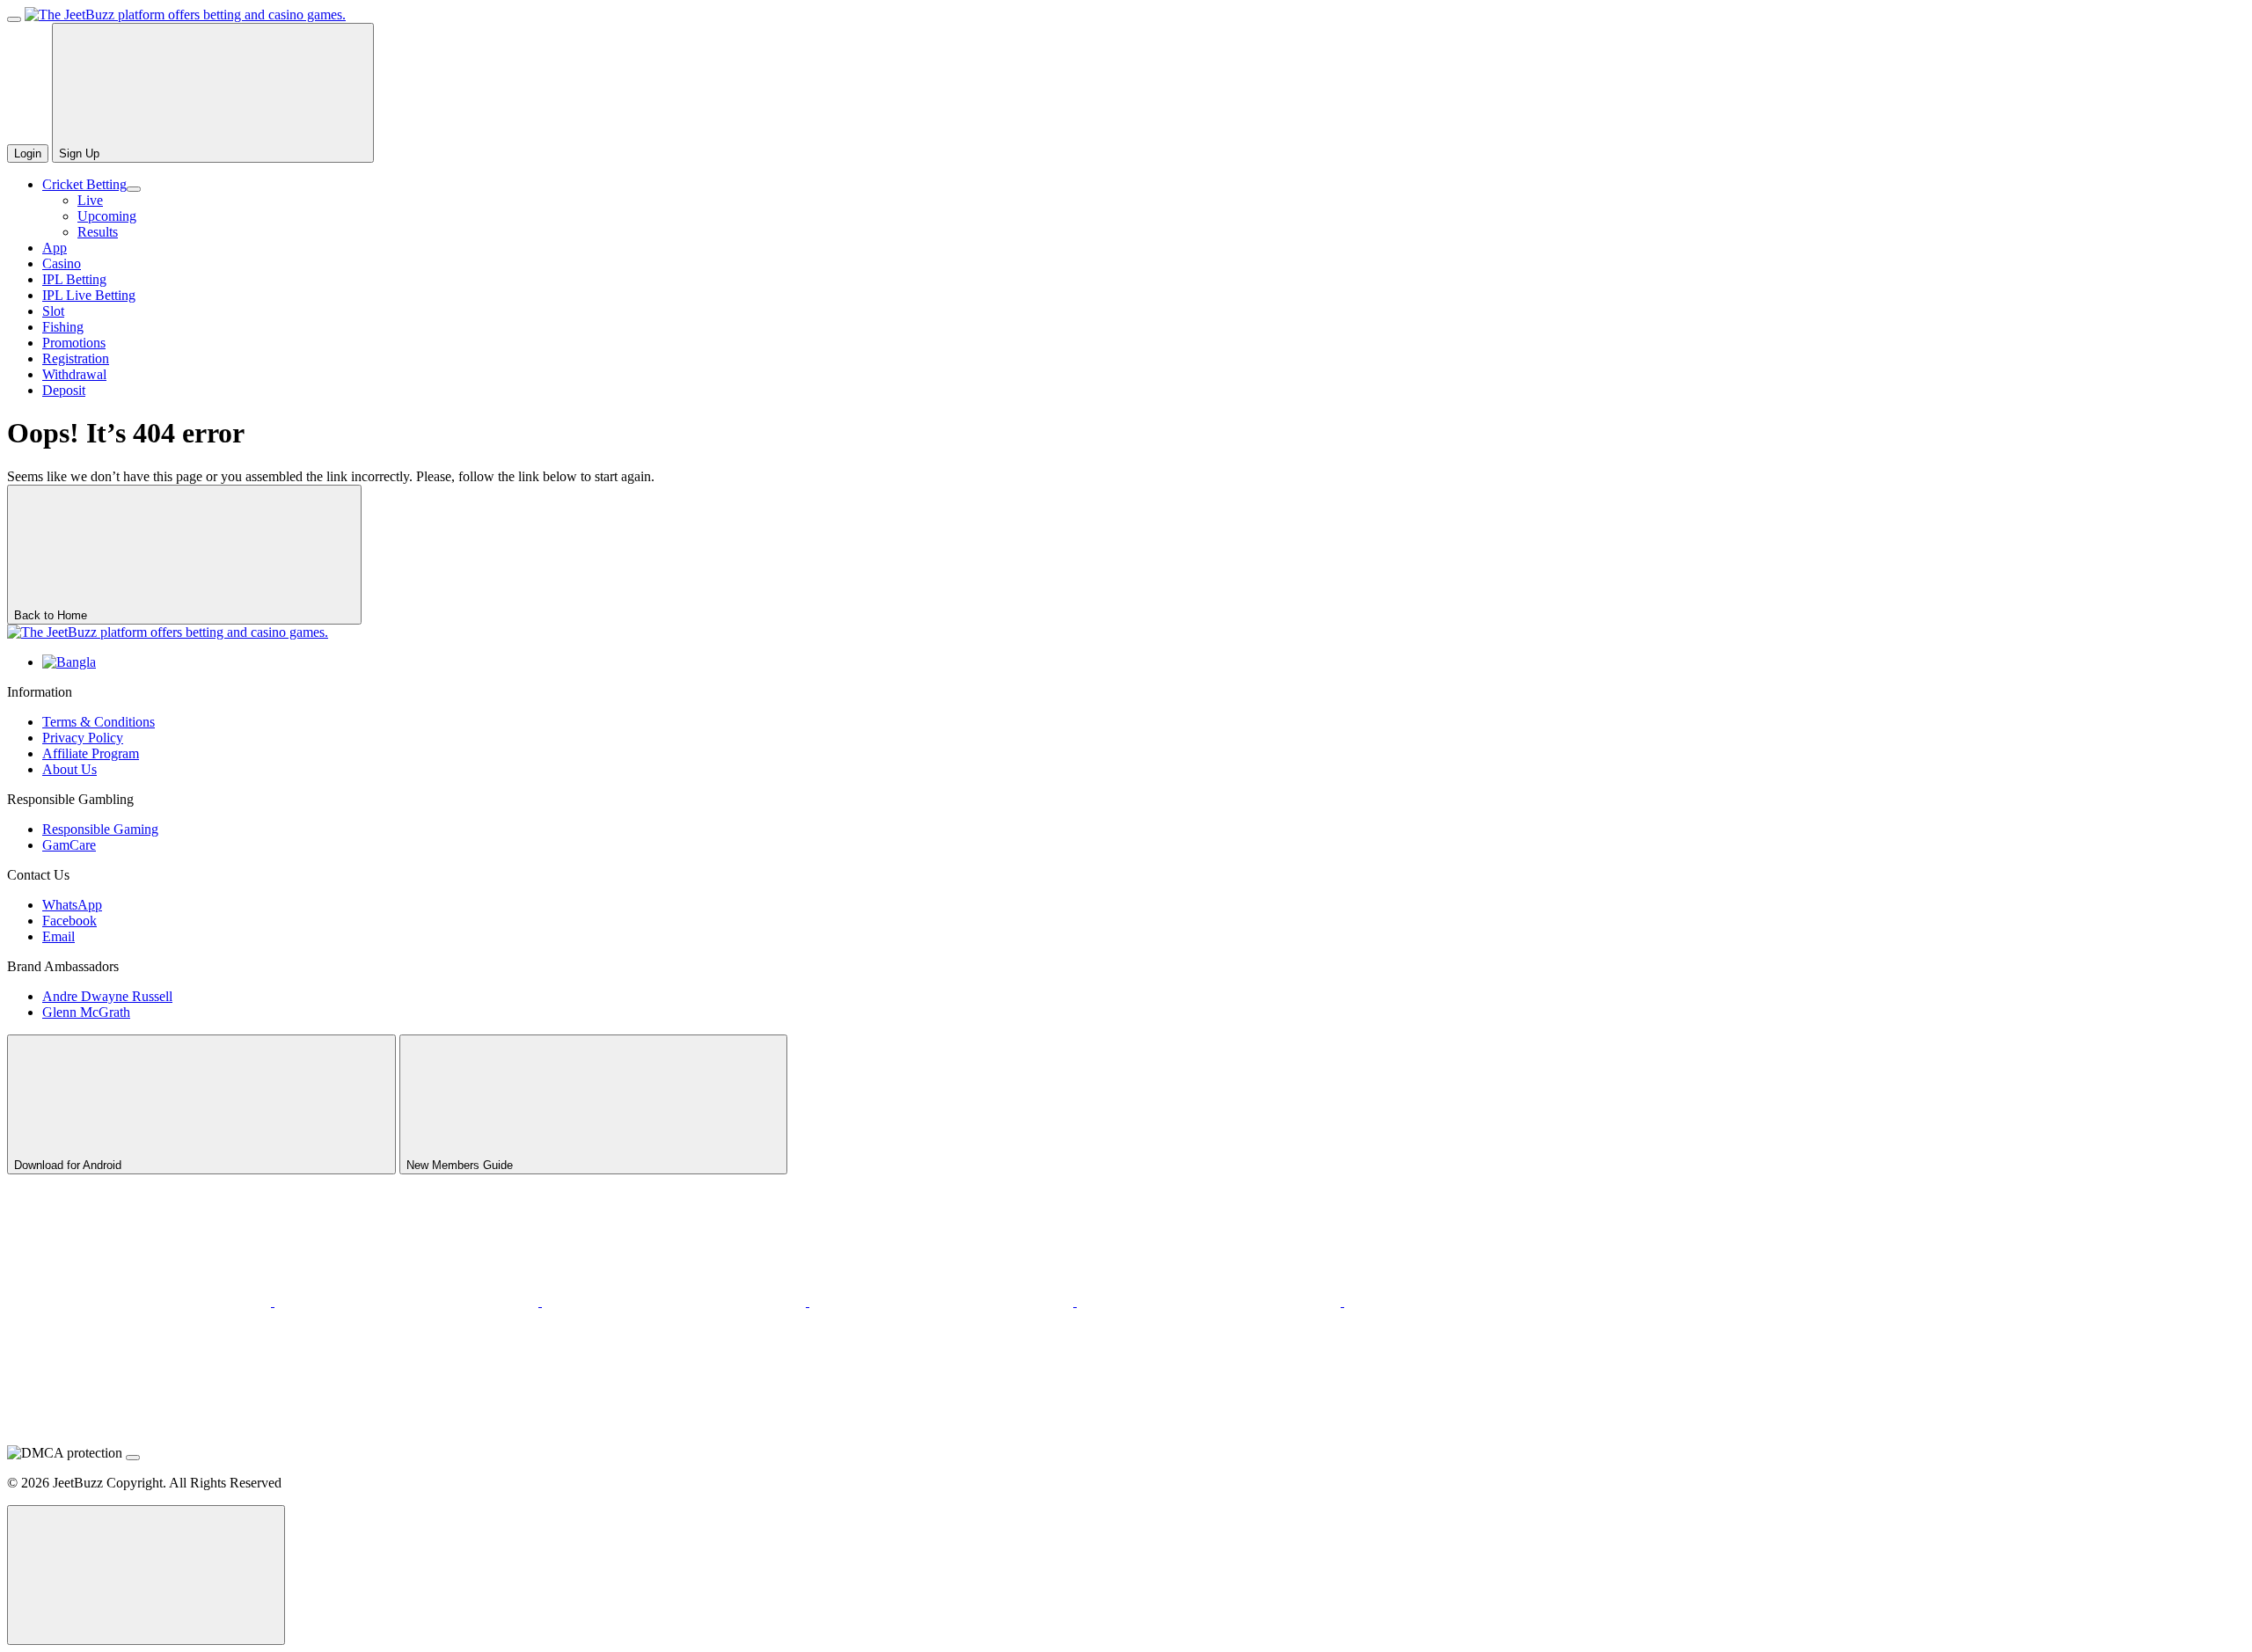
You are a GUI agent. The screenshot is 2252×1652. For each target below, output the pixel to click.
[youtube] (408, 1301)
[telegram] (943, 1301)
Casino (62, 263)
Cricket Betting (84, 184)
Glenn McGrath (86, 1012)
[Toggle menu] (14, 19)
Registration (76, 358)
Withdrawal (74, 374)
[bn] (69, 662)
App (55, 248)
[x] (141, 1301)
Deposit (64, 390)
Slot (53, 311)
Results (98, 232)
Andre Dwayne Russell (107, 996)
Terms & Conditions (99, 722)
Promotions (74, 343)
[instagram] (1210, 1301)
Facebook (69, 921)
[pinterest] (676, 1301)
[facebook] (1476, 1301)
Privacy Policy (83, 738)
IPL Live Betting (89, 295)
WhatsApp (72, 905)
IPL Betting (74, 279)
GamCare (69, 845)
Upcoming (107, 216)
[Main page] (185, 15)
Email (58, 936)
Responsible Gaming (100, 829)
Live (90, 200)
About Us (69, 769)
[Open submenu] (134, 189)
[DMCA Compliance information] (133, 1458)
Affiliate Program (91, 753)
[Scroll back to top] (146, 1575)
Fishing (63, 327)
